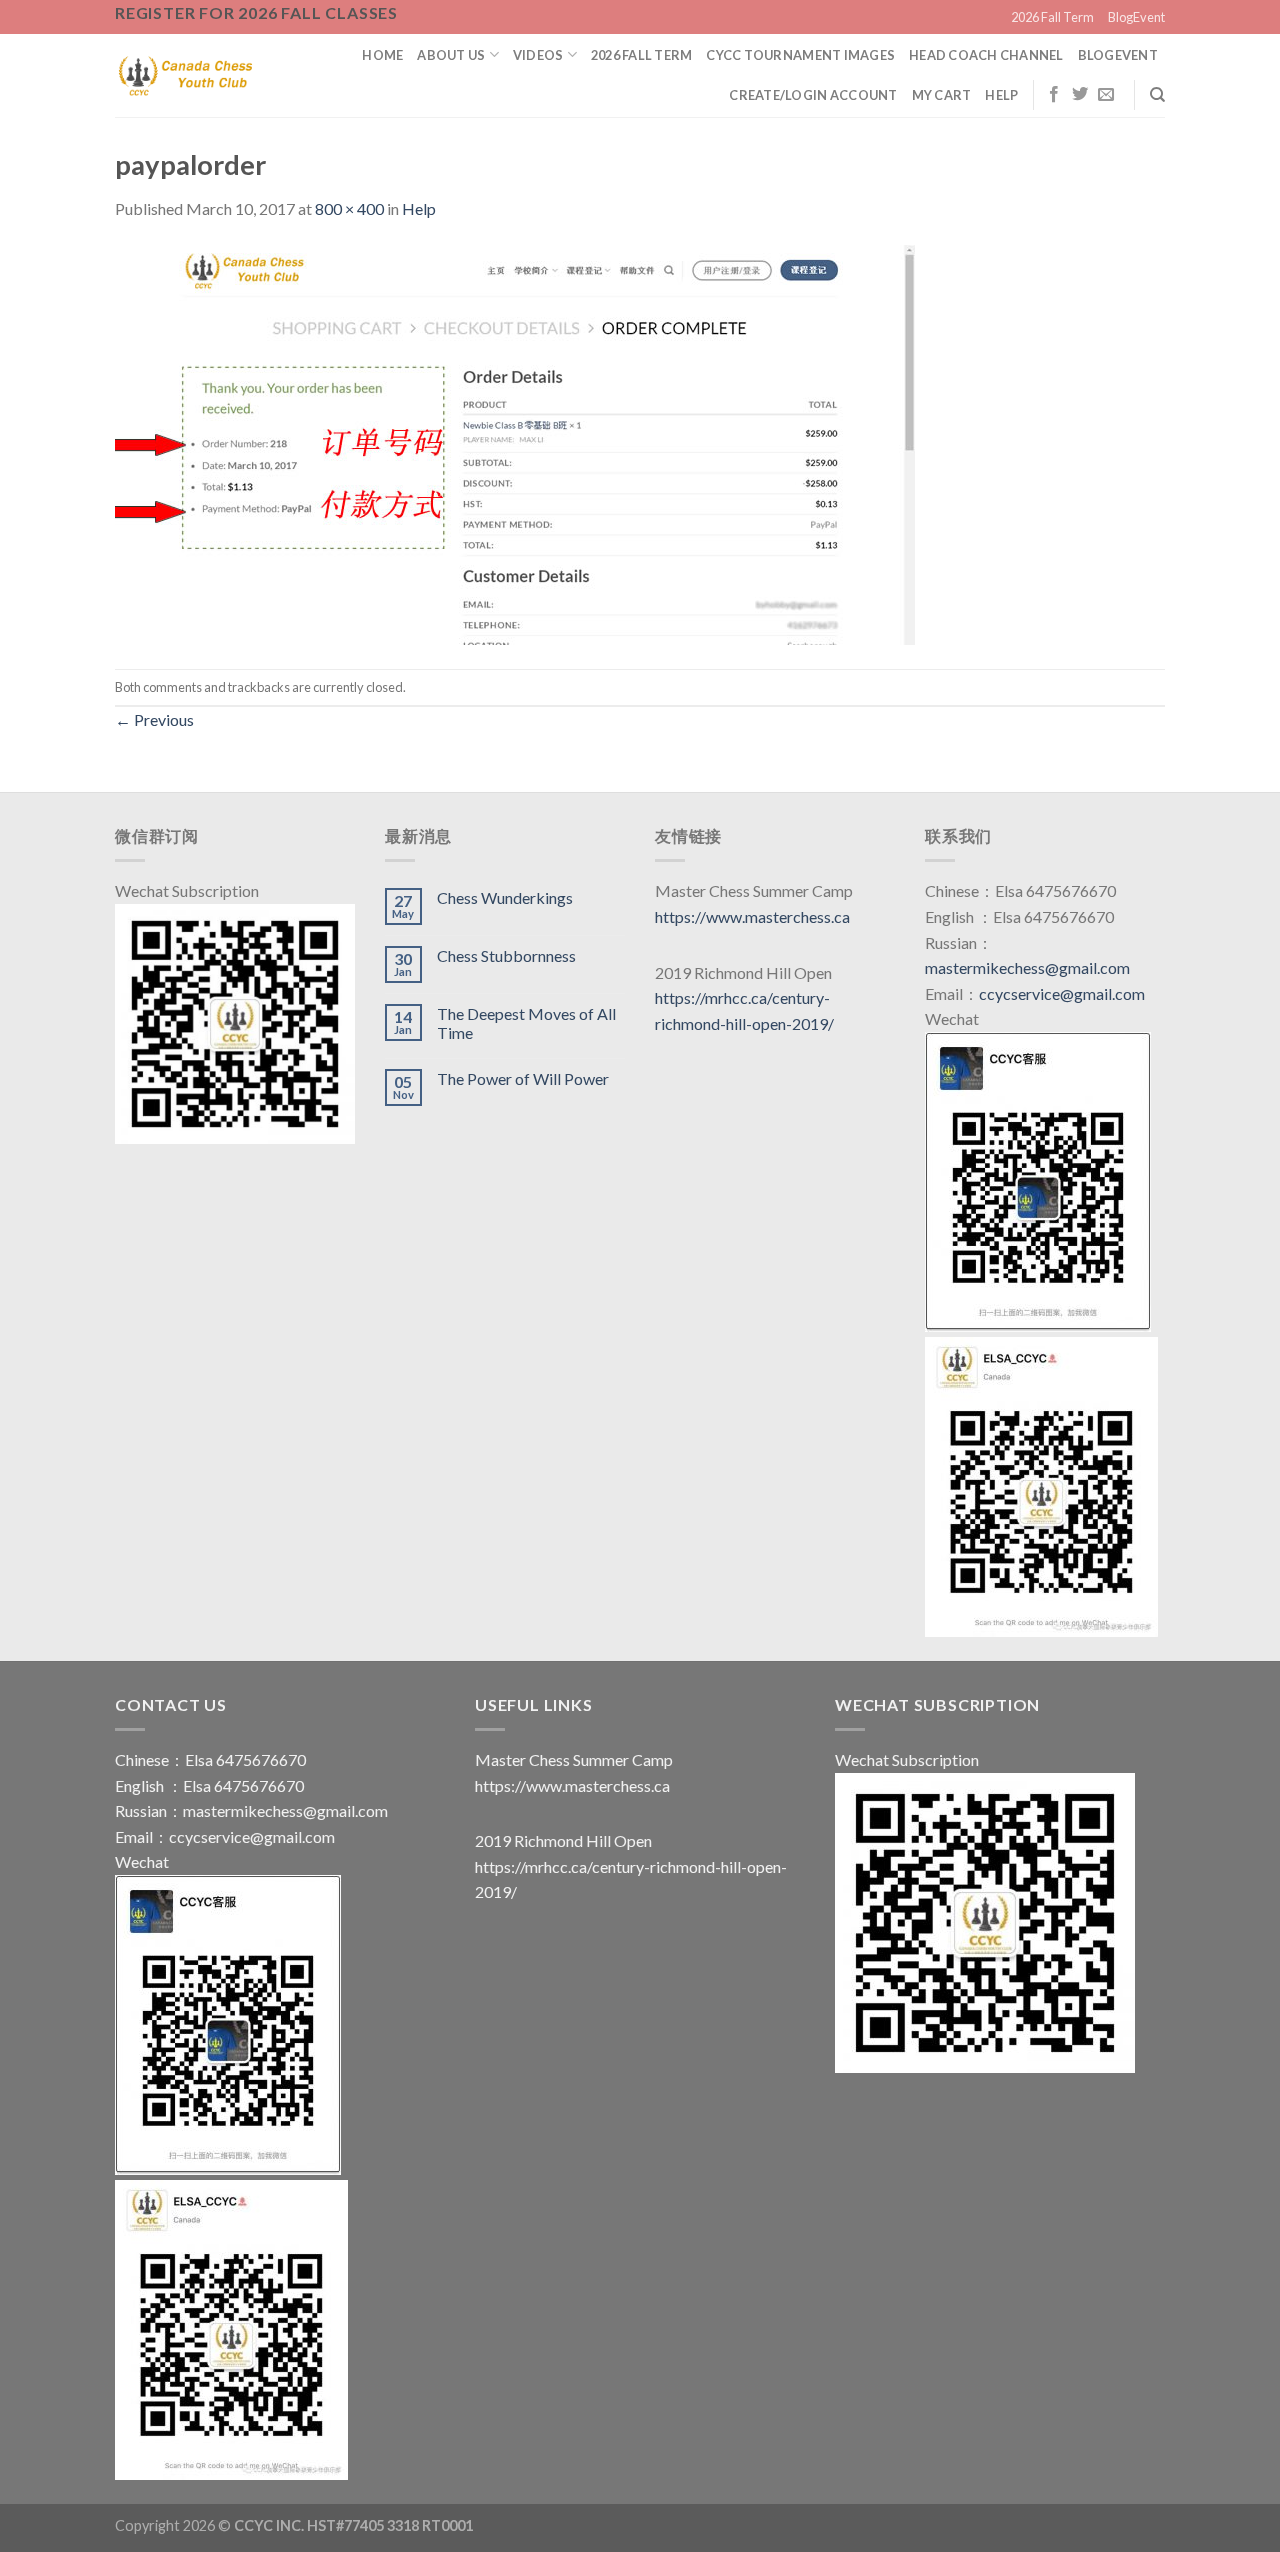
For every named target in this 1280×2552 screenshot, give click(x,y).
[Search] (1157, 95)
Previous (154, 719)
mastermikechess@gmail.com (1027, 967)
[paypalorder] (515, 442)
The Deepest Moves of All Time (526, 1023)
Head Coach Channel (986, 55)
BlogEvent (1136, 17)
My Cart (942, 95)
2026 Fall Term (1052, 17)
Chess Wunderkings (505, 897)
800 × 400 (349, 208)
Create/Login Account (813, 95)
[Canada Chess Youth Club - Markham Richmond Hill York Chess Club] (185, 75)
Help (1001, 95)
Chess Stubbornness (506, 955)
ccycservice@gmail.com (1062, 993)
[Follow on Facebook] (1054, 95)
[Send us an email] (1106, 95)
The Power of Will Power (523, 1078)
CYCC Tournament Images (800, 55)
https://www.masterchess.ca (752, 916)
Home (382, 55)
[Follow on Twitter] (1080, 95)
